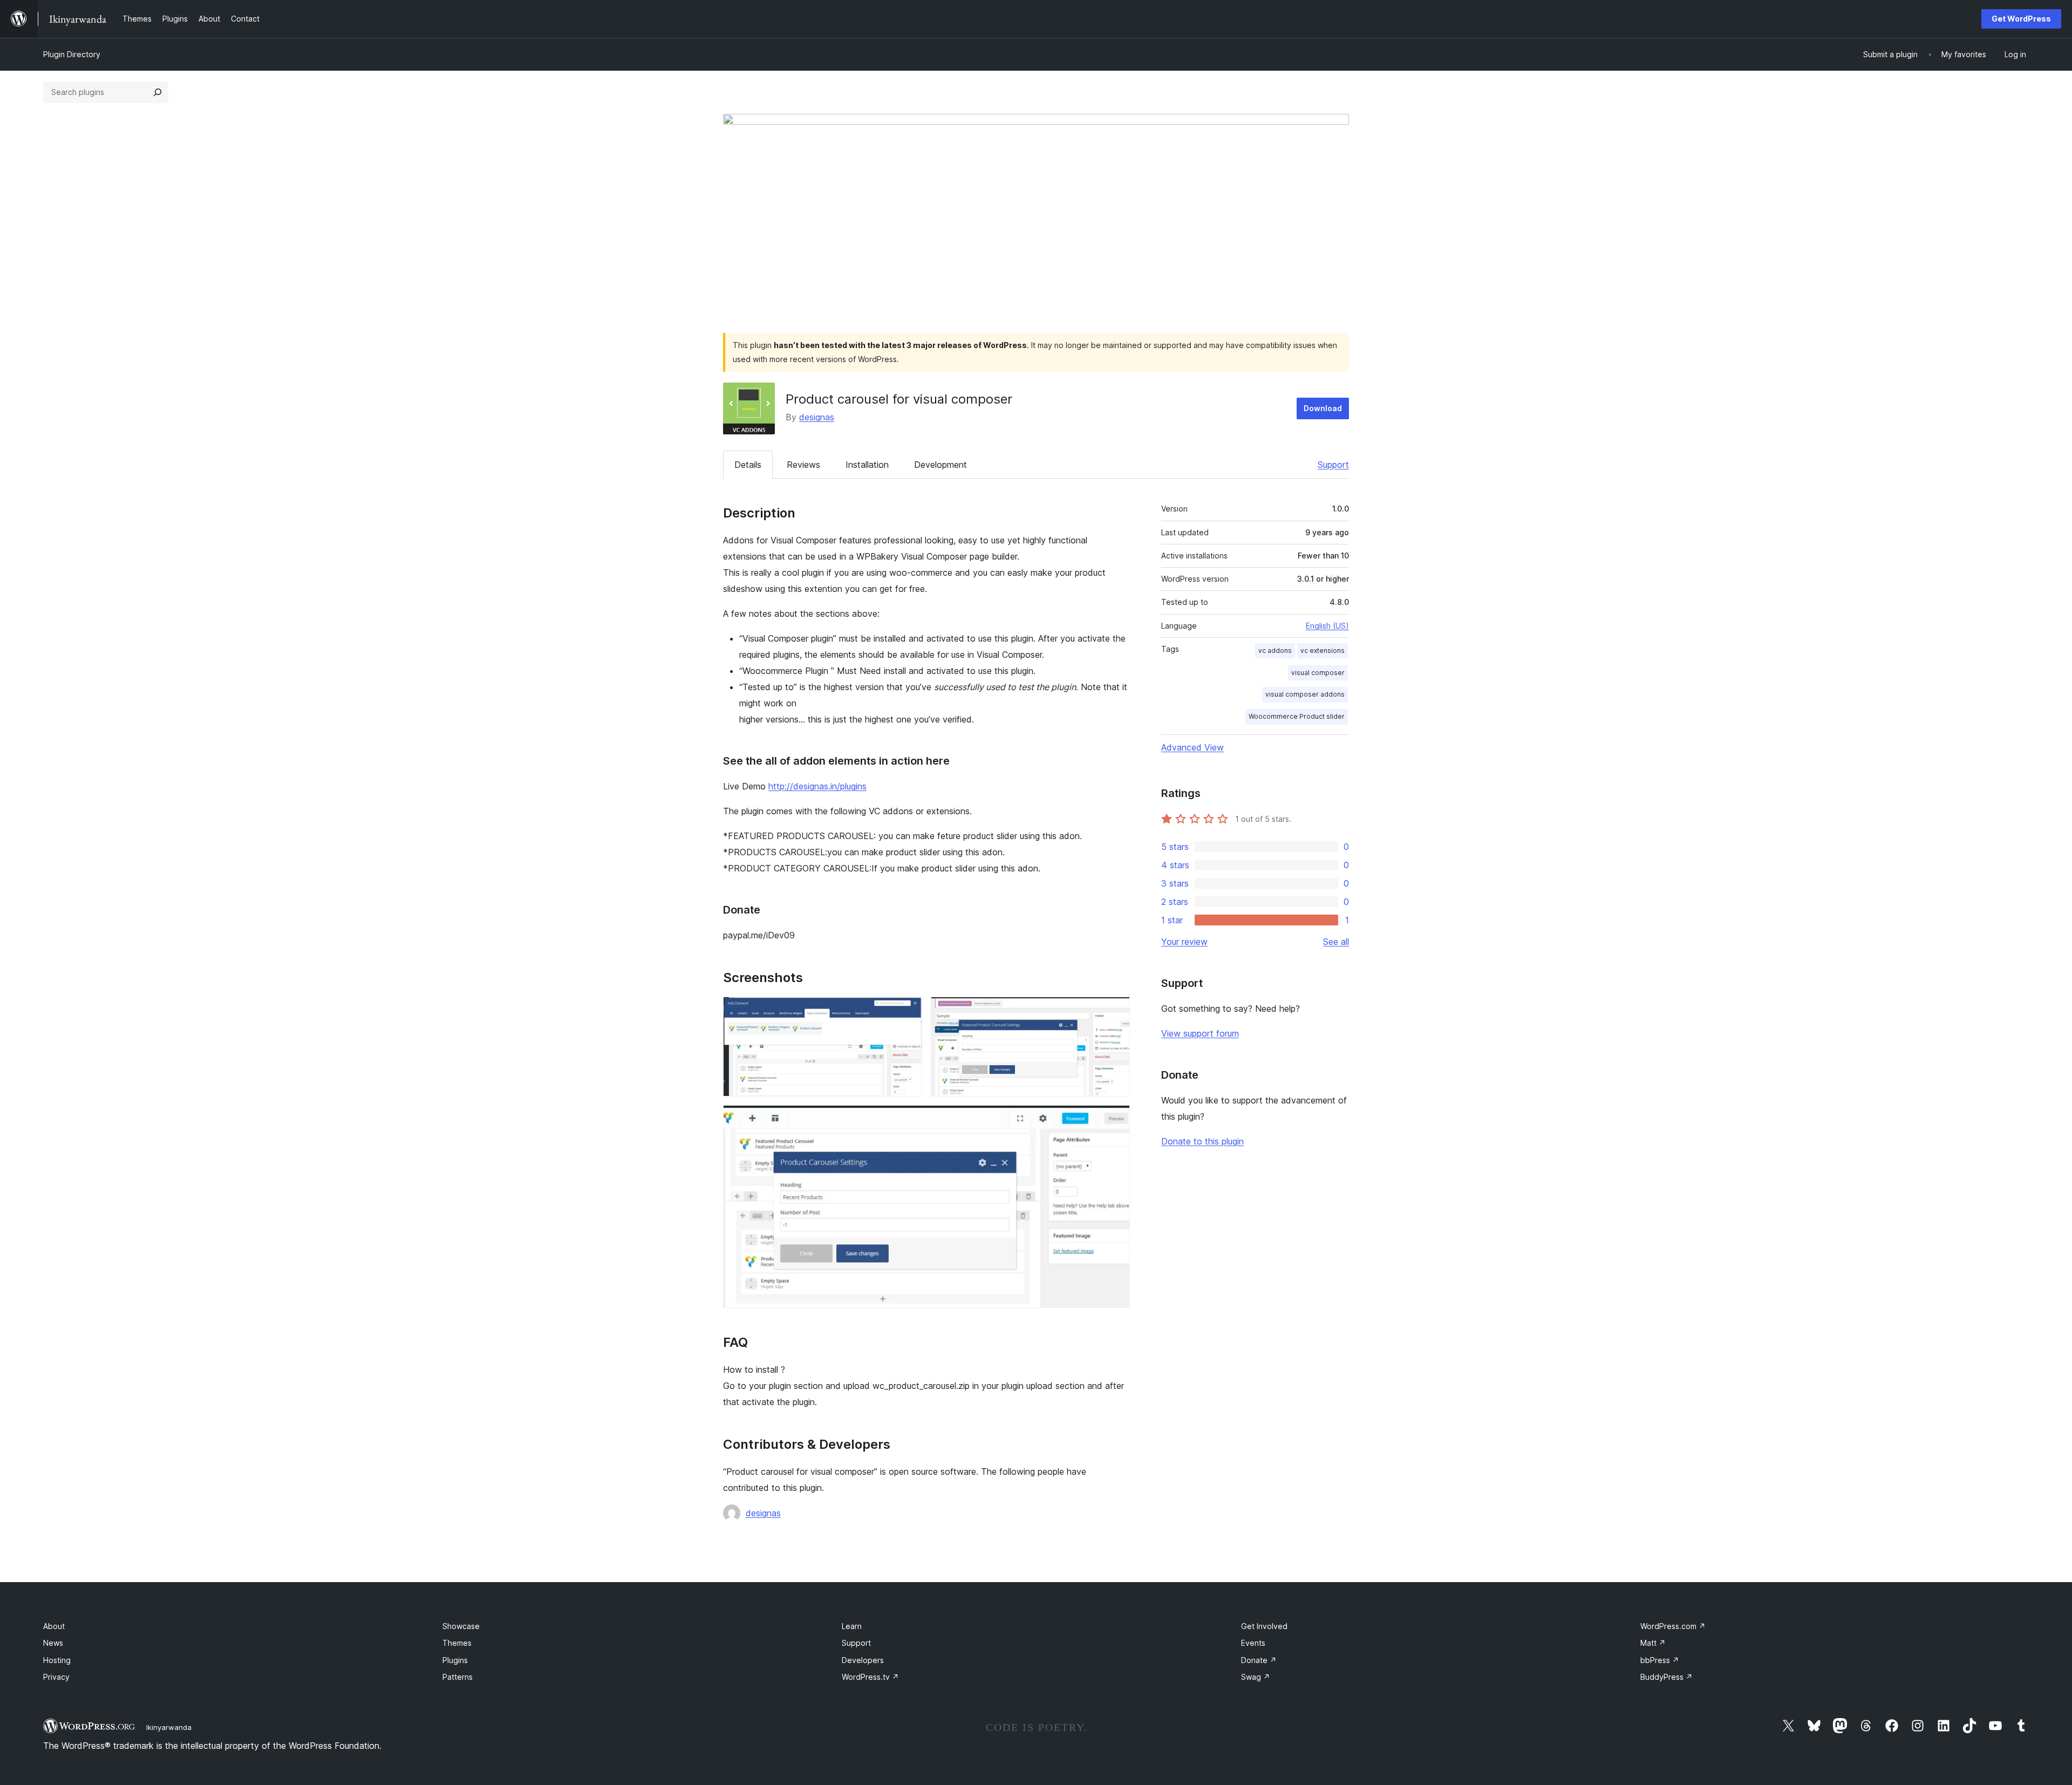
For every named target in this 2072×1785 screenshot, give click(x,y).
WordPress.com (1673, 1626)
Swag (1256, 1677)
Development (940, 465)
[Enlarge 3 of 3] (1115, 1120)
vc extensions (1323, 650)
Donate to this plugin (1202, 1141)
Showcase (461, 1626)
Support (1333, 465)
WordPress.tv (870, 1677)
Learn (852, 1626)
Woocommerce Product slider (1297, 716)
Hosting (57, 1660)
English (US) (1327, 626)
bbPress (1660, 1660)
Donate (1259, 1660)
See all (1336, 942)
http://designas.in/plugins (817, 786)
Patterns (458, 1677)
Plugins (455, 1660)
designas (817, 417)
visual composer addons (1305, 694)
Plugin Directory (72, 54)
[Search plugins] (158, 92)
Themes (457, 1643)
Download (1323, 408)
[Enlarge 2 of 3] (1115, 1011)
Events (1253, 1643)
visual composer (1318, 673)
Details (748, 465)
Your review (1184, 942)
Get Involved (1264, 1626)
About (54, 1626)
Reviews (803, 465)
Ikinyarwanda (169, 1727)
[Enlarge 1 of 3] (908, 1011)
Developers (863, 1660)
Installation (867, 465)
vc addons (1275, 650)
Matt (1653, 1643)
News (53, 1643)
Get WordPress (2021, 19)
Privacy (56, 1677)
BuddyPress (1667, 1677)
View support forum (1200, 1033)
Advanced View (1192, 747)
